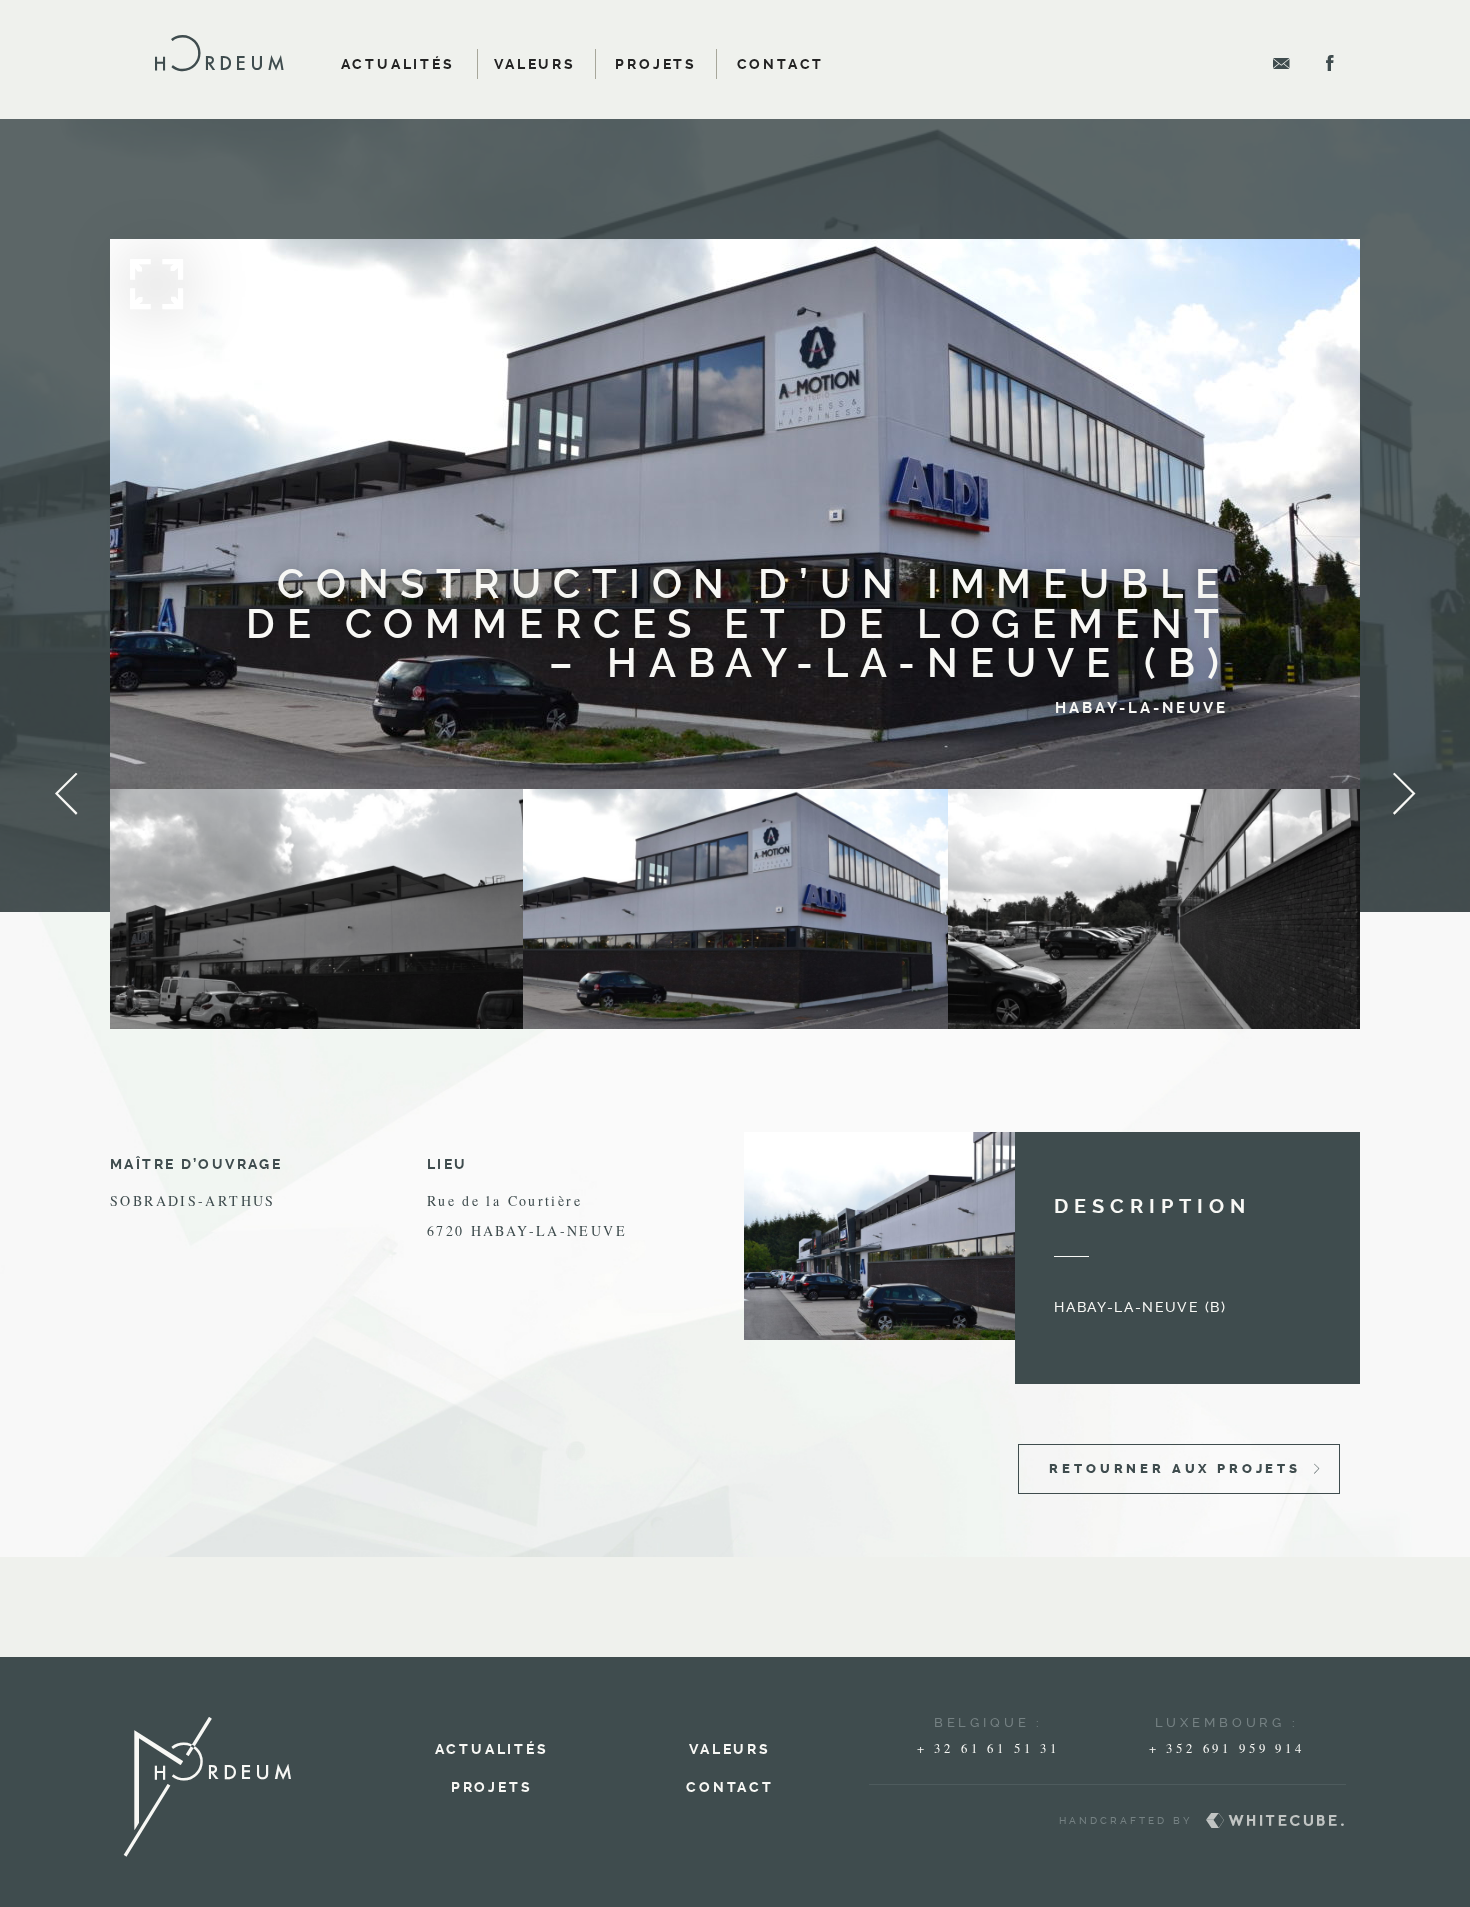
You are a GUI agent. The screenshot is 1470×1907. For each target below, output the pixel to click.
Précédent (66, 794)
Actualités (398, 64)
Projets (656, 64)
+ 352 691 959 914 (1227, 1748)
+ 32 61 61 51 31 (988, 1748)
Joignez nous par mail (1282, 63)
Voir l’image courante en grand (735, 515)
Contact (781, 64)
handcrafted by (1034, 1819)
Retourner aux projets (1175, 1468)
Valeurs (535, 64)
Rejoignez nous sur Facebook (1330, 63)
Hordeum (219, 53)
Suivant (1404, 794)
